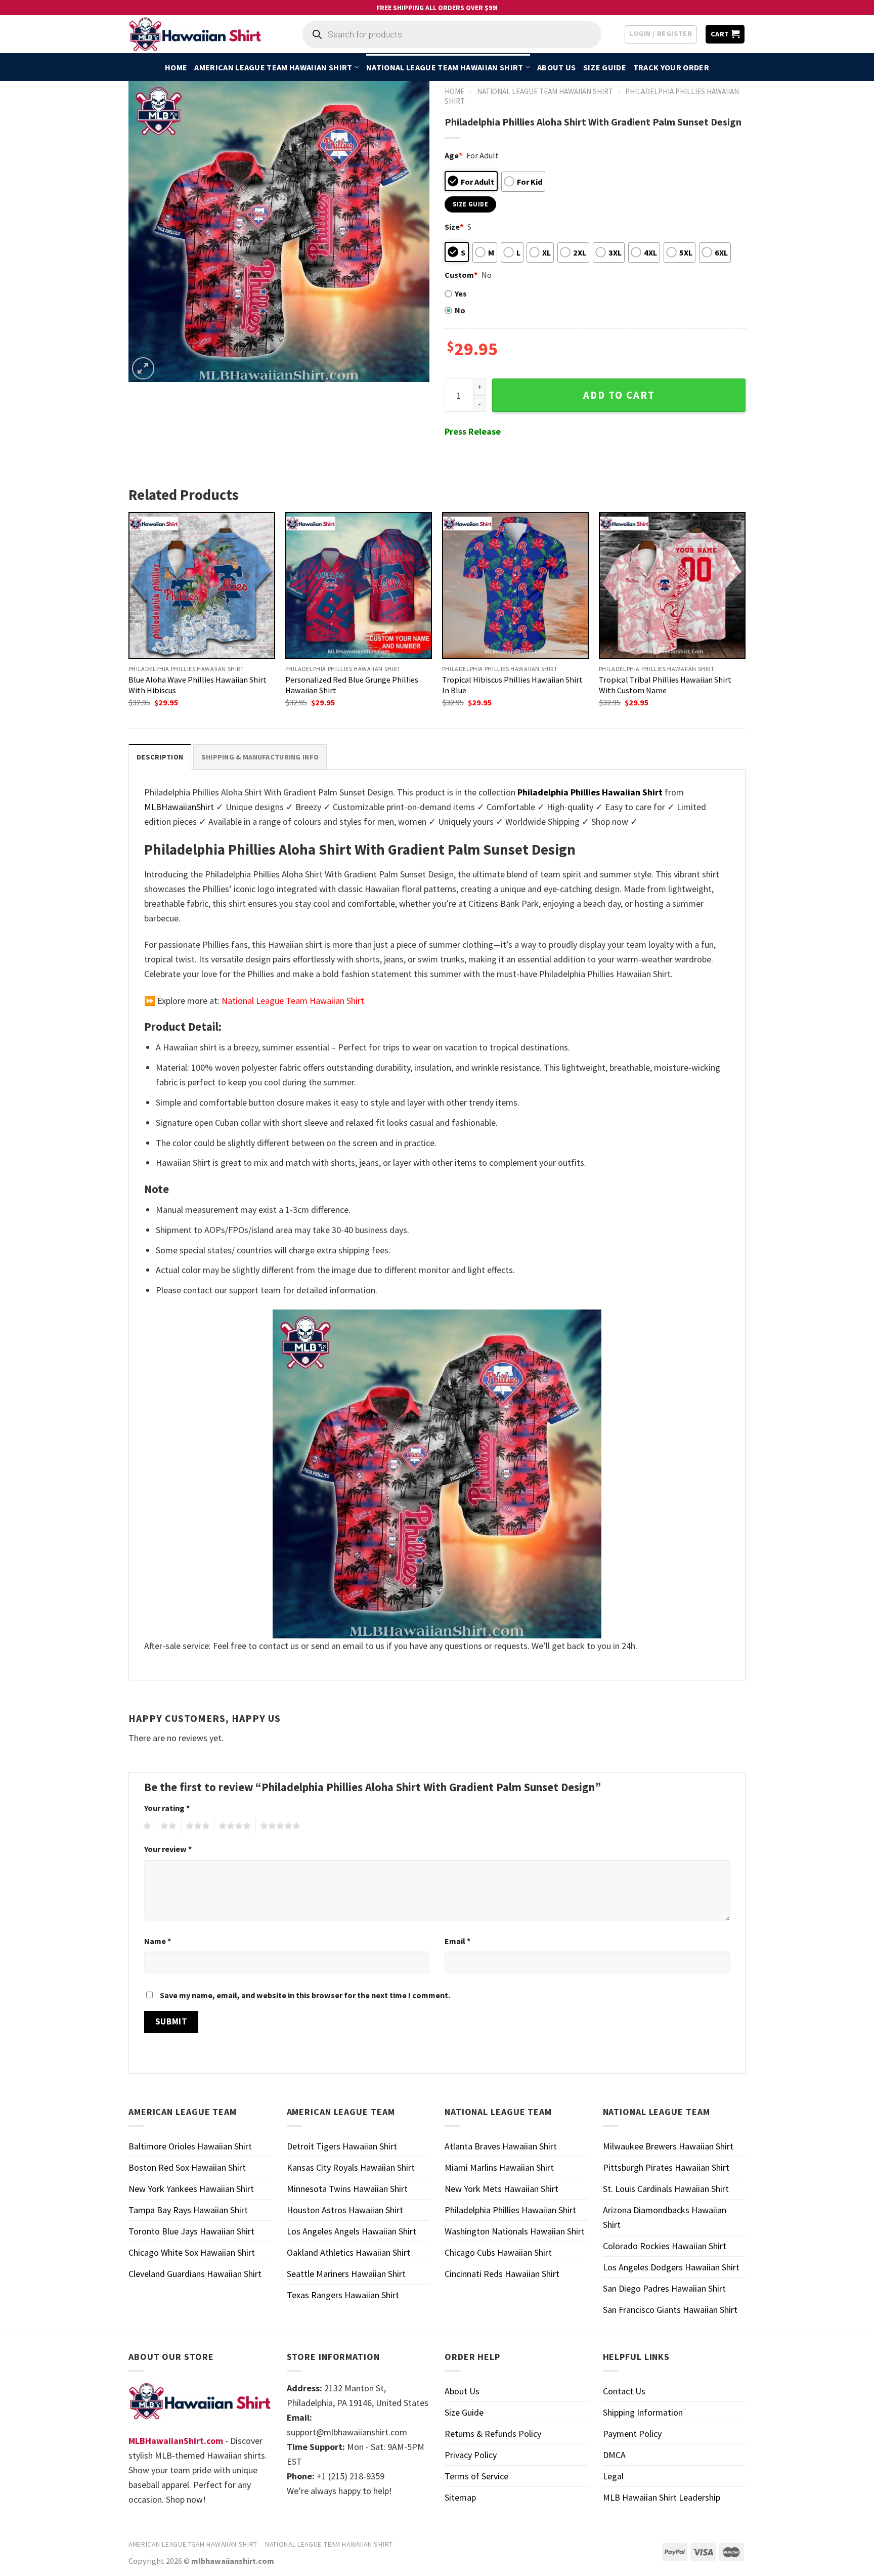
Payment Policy (632, 2434)
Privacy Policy (471, 2455)
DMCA (614, 2455)
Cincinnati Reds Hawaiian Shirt (502, 2274)
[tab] (160, 757)
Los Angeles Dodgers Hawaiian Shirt (671, 2267)
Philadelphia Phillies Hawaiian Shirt (510, 2210)
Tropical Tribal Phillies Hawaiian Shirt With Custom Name (665, 685)
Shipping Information (643, 2412)
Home (176, 67)
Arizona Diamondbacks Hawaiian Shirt (665, 2217)
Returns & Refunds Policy (493, 2434)
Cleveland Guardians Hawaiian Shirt (195, 2274)
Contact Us (624, 2391)
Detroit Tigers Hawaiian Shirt (342, 2146)
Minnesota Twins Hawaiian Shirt (347, 2189)
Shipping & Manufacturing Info (260, 757)
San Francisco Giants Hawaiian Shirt (670, 2310)
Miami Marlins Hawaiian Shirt (499, 2167)
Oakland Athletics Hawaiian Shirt (348, 2252)
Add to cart (619, 395)
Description (160, 757)
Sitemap (460, 2497)
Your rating (167, 1808)
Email (457, 1941)
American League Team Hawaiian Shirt (273, 67)
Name (158, 1941)
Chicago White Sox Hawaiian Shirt (192, 2252)
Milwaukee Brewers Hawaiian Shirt (668, 2146)
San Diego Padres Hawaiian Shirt (664, 2288)
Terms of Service (476, 2476)
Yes (461, 293)
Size (454, 227)
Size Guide (605, 67)
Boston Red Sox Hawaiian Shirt (187, 2167)
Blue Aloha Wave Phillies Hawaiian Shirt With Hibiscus (198, 685)
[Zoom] (143, 368)
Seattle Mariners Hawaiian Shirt (346, 2274)
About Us (557, 67)
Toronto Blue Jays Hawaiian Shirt (191, 2231)
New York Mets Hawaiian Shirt (501, 2189)
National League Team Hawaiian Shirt (445, 67)
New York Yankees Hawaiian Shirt (191, 2189)
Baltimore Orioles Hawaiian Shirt (190, 2146)
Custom (461, 275)
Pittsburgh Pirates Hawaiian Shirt (666, 2167)
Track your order (671, 67)
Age (453, 155)
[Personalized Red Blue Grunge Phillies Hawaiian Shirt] (359, 585)
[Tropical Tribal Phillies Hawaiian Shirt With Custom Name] (672, 585)
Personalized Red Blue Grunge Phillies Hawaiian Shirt (352, 685)
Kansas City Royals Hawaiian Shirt (351, 2167)
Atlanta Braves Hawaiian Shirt (501, 2146)
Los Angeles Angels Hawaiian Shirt (352, 2231)
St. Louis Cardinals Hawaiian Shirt (666, 2189)
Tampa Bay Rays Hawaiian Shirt (188, 2210)
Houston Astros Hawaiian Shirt (345, 2210)
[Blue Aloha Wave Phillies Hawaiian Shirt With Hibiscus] (202, 585)
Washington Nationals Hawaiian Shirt (515, 2231)
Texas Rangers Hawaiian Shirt (343, 2295)
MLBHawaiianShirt (179, 807)
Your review (168, 1849)
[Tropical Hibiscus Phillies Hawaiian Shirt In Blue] (515, 585)
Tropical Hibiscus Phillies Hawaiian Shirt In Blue (512, 685)
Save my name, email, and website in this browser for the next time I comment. (305, 1995)
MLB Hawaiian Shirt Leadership (662, 2497)
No (460, 310)
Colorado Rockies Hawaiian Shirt (665, 2246)
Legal (613, 2476)
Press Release (473, 431)
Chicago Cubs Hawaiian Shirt (498, 2252)
